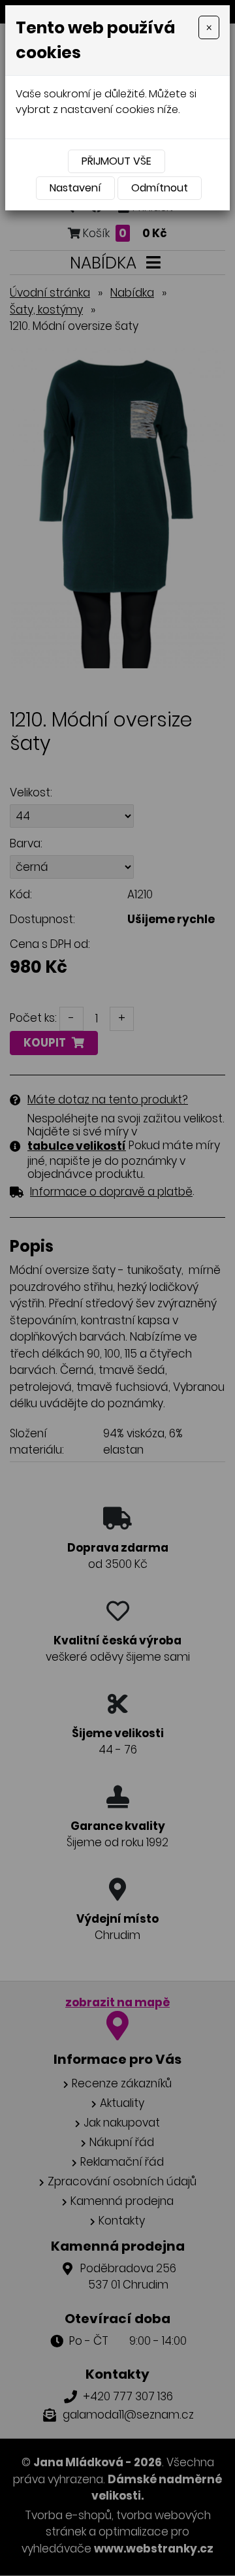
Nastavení (75, 188)
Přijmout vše (117, 161)
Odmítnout (160, 188)
